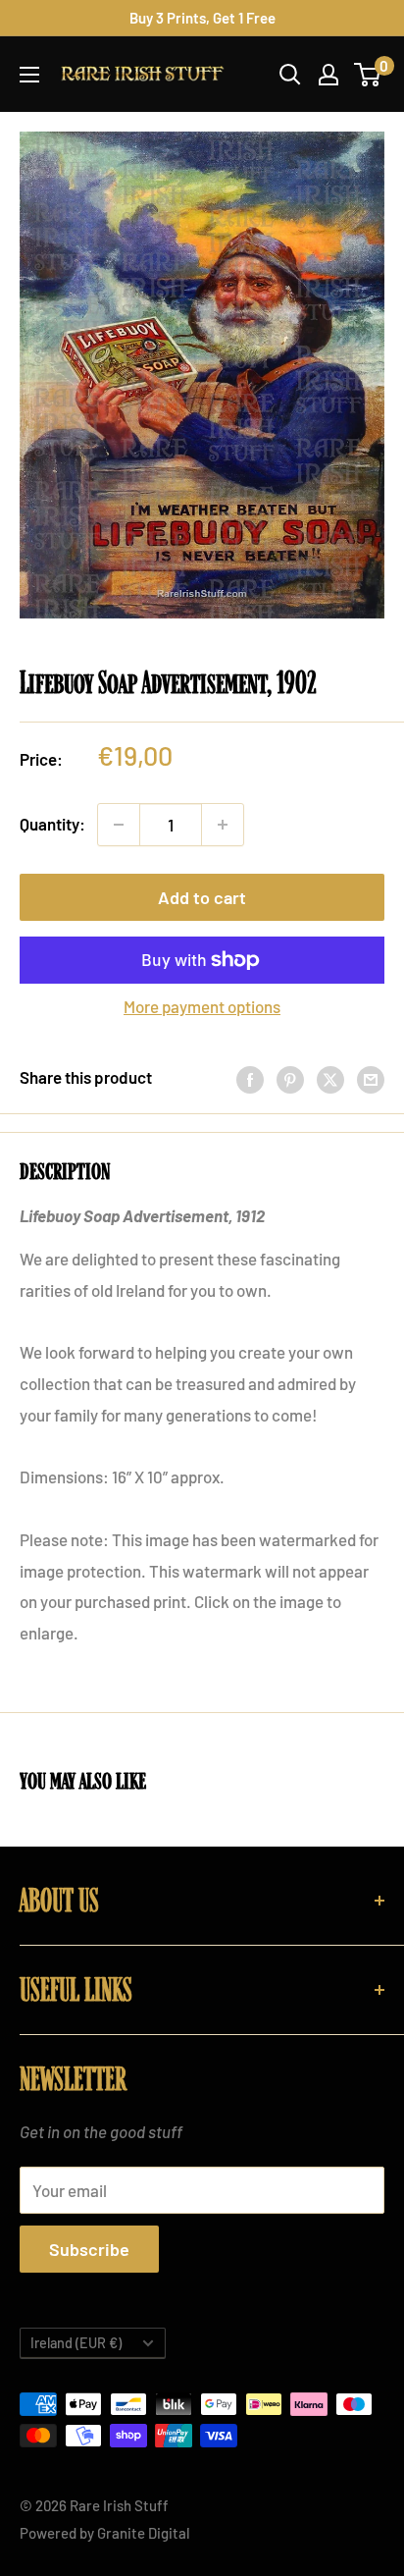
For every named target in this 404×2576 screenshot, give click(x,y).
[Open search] (290, 75)
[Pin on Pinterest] (290, 1078)
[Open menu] (29, 75)
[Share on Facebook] (250, 1078)
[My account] (328, 75)
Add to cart (202, 897)
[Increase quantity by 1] (223, 825)
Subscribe (89, 2249)
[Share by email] (371, 1078)
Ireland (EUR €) (76, 2343)
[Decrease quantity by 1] (119, 825)
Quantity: (52, 824)
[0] (368, 75)
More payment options (202, 1006)
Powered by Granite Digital (105, 2533)
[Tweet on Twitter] (330, 1078)
